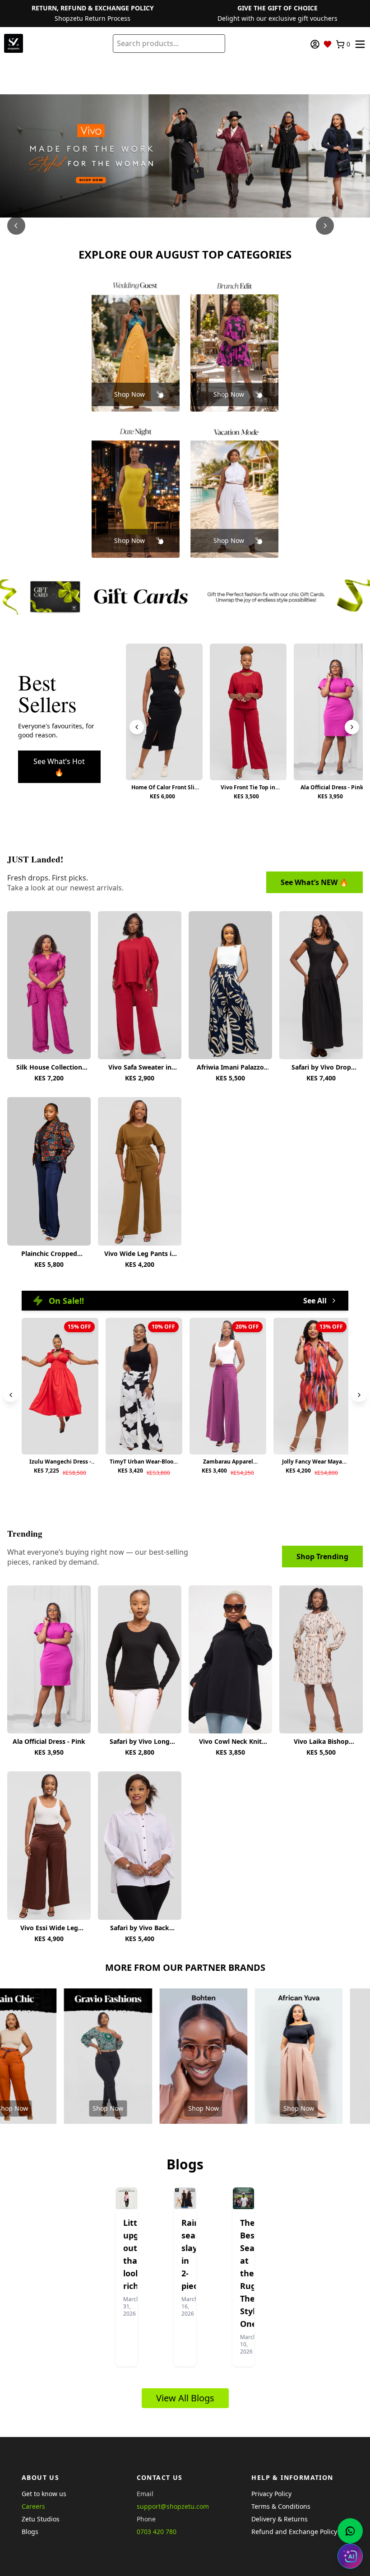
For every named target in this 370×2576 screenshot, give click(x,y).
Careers (33, 2506)
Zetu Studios (41, 2519)
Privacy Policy (271, 2494)
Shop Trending (322, 1557)
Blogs (30, 2532)
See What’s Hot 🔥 (59, 767)
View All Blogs (185, 2398)
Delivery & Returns (280, 2519)
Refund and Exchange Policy (294, 2532)
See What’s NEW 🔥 (314, 882)
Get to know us (44, 2494)
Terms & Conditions (281, 2506)
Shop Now (129, 394)
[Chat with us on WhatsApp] (350, 2531)
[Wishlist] (328, 44)
